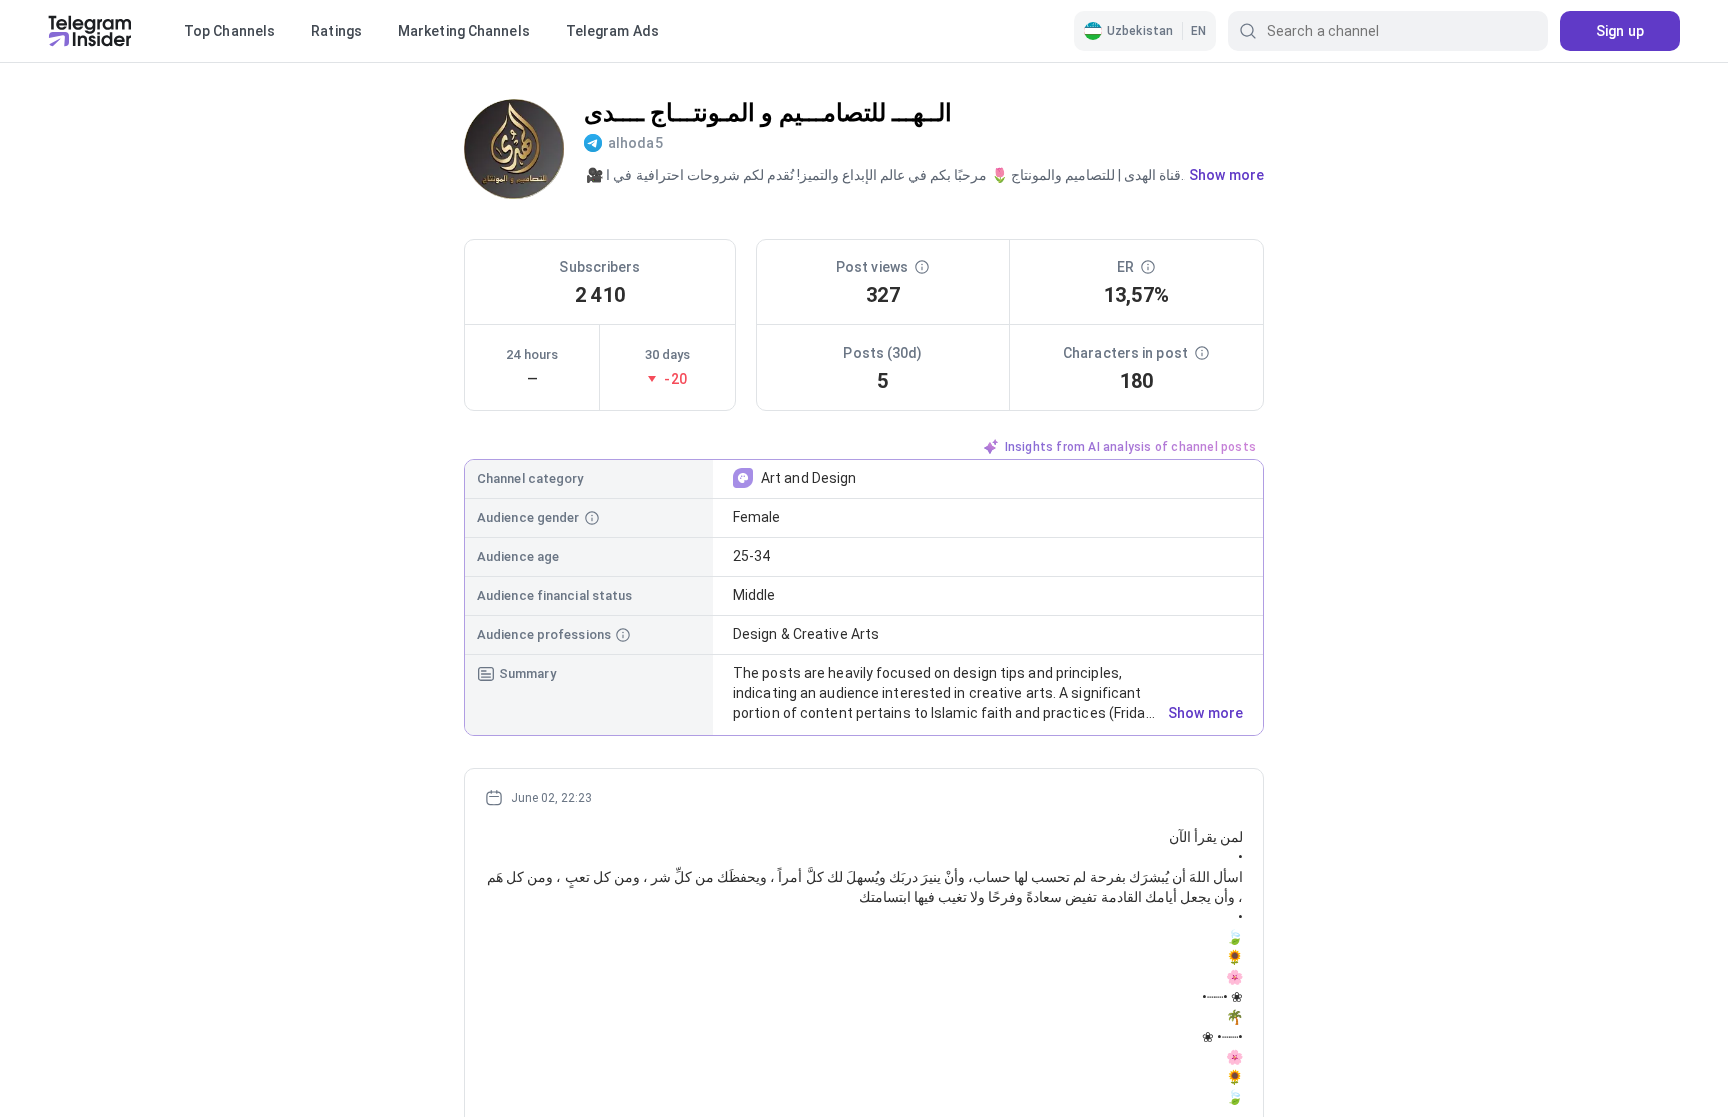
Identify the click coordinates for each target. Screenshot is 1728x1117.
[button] (1145, 31)
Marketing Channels (464, 31)
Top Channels (229, 31)
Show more (1205, 713)
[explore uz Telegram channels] (90, 31)
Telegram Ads (612, 31)
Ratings (336, 31)
